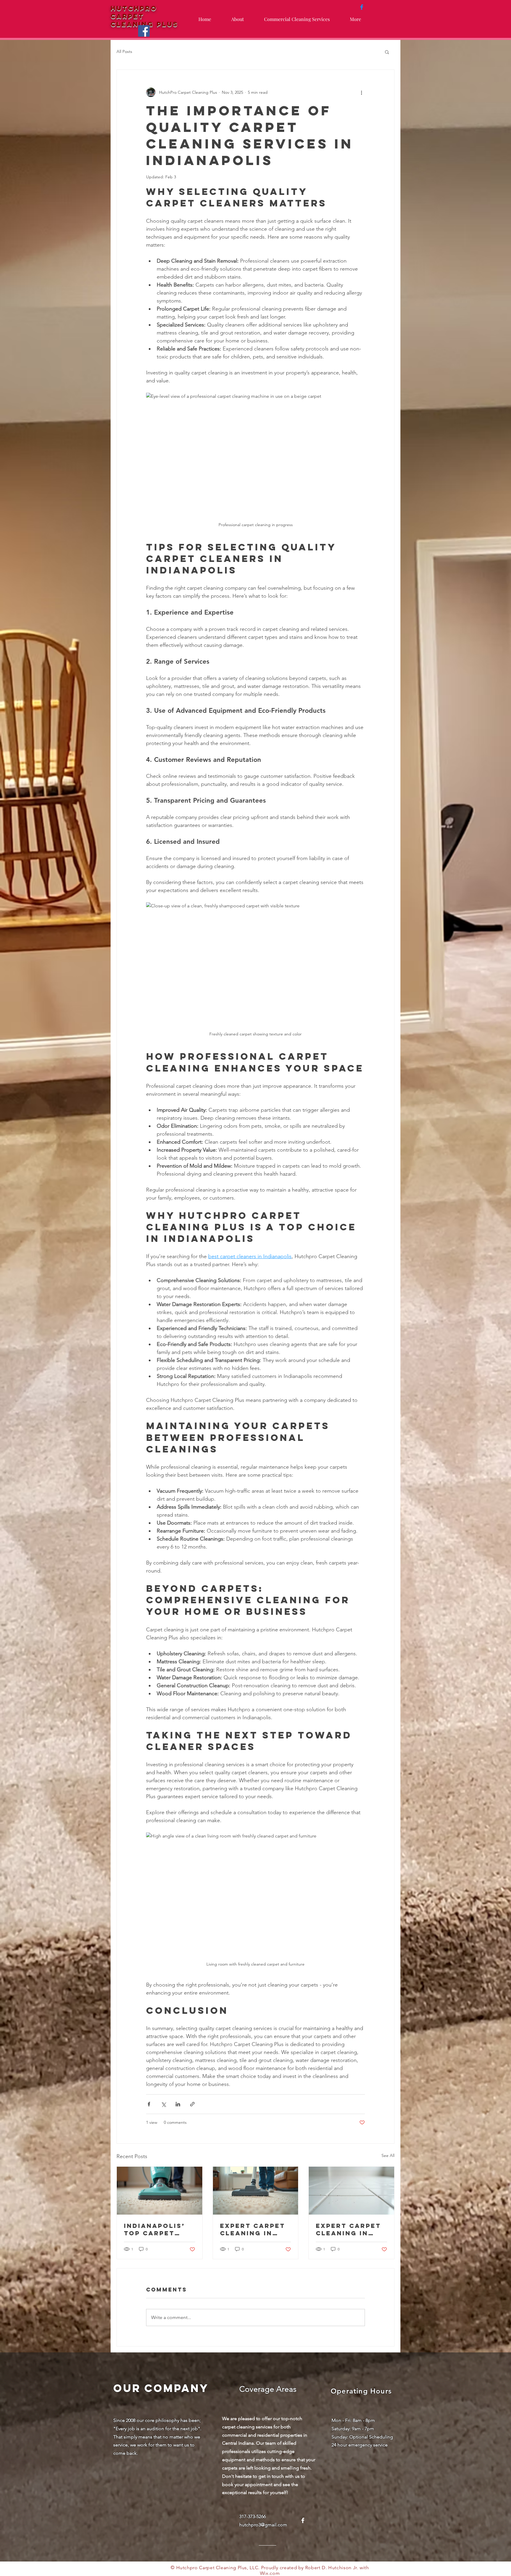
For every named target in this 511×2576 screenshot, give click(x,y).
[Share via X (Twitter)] (163, 2104)
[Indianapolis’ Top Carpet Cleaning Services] (160, 2191)
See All (388, 2155)
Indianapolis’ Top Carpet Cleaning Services (155, 2229)
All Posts (124, 51)
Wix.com (270, 2573)
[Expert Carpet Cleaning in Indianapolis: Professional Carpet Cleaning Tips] (256, 2191)
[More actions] (361, 92)
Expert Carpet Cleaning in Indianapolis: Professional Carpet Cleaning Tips (253, 2229)
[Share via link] (192, 2104)
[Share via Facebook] (149, 2104)
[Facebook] (144, 31)
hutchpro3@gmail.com (263, 2525)
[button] (387, 52)
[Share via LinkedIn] (178, 2104)
